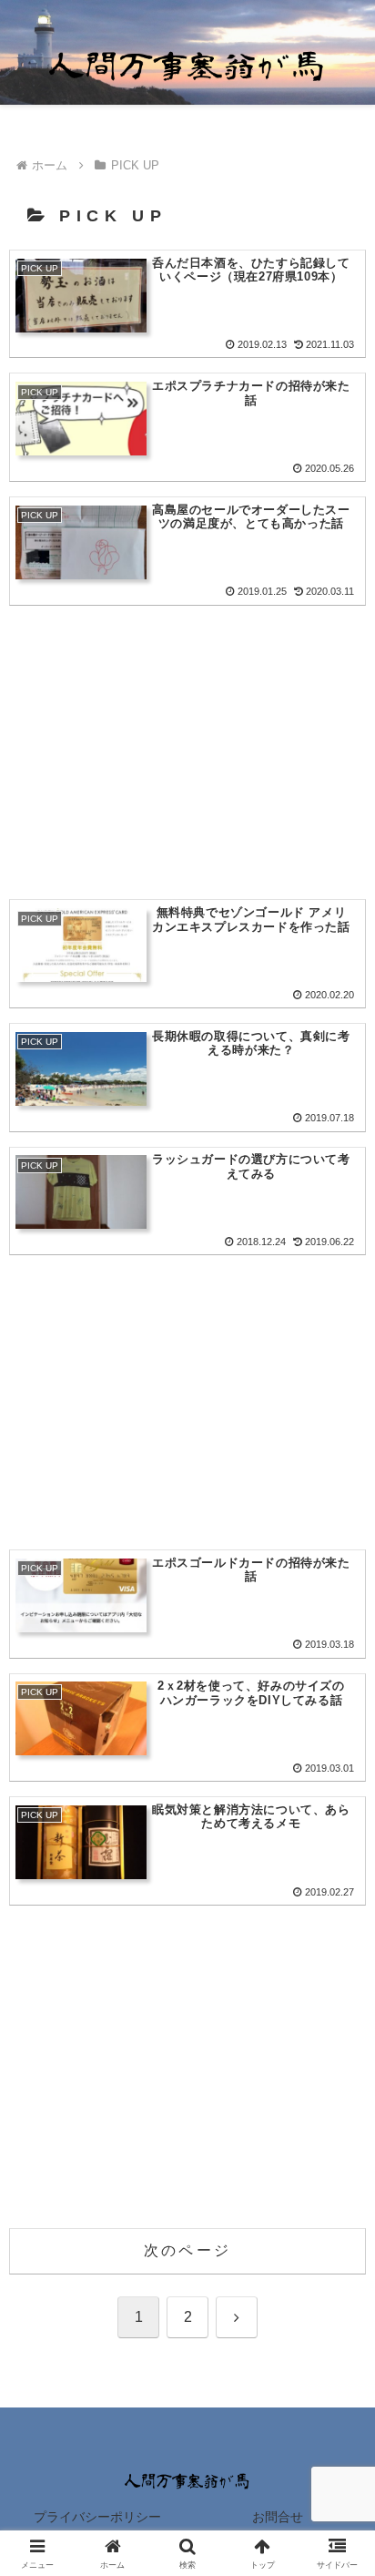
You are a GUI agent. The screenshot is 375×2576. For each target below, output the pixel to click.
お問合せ (278, 2517)
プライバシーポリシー (97, 2517)
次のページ (187, 2250)
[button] (337, 2293)
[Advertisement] (187, 732)
